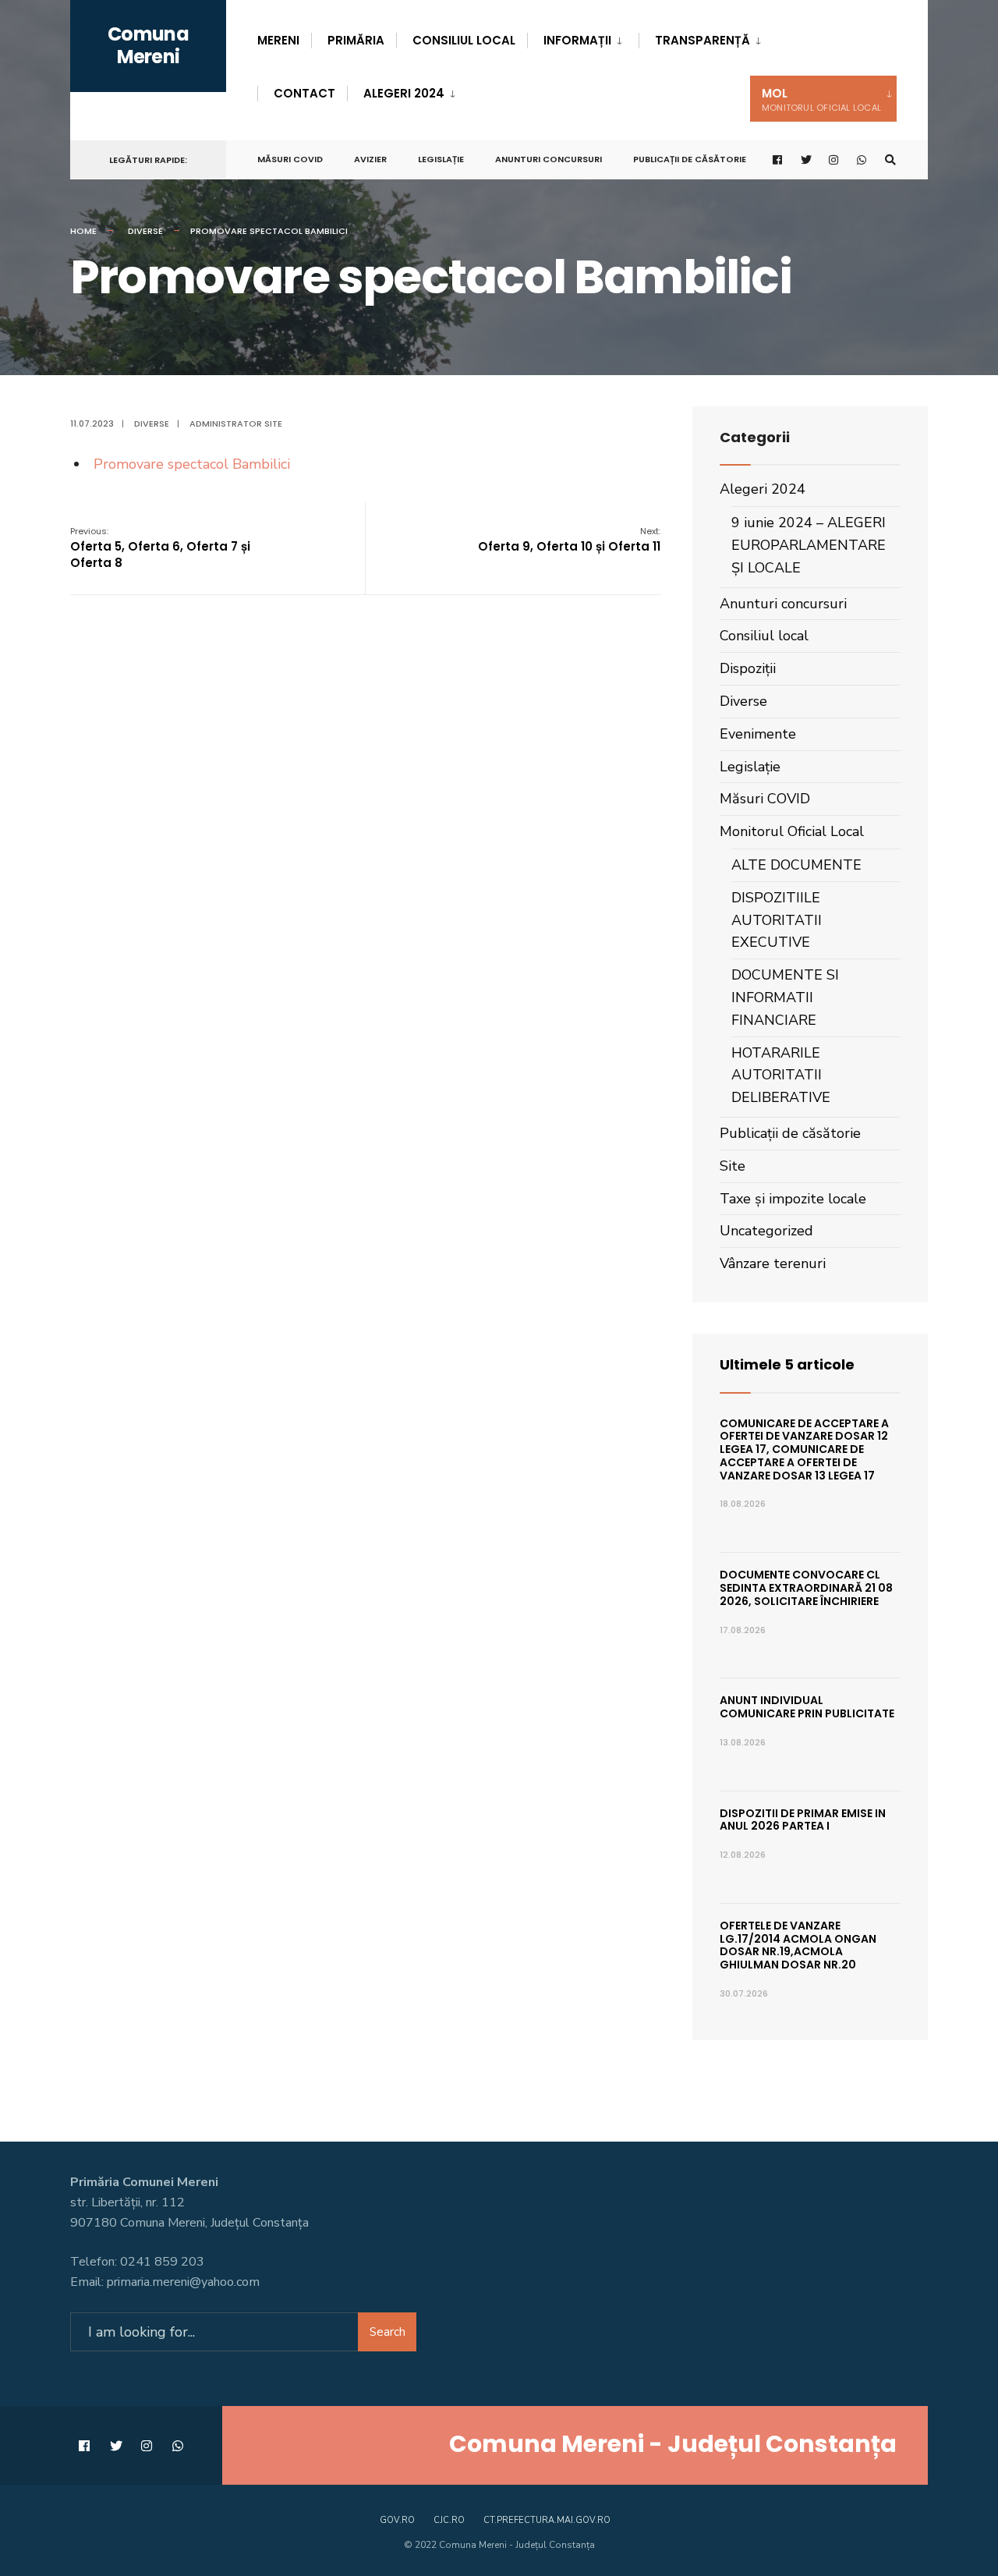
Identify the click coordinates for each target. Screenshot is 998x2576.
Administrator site (236, 423)
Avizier (370, 159)
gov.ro (397, 2520)
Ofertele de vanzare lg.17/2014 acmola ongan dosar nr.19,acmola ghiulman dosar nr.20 (798, 1945)
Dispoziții (748, 668)
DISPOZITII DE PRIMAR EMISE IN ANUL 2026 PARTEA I (803, 1820)
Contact (304, 93)
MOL (821, 99)
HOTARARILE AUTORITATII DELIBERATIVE (781, 1075)
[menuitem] (583, 37)
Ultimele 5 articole (787, 1364)
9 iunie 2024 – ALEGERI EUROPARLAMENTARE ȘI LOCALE (809, 545)
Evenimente (758, 734)
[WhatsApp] (862, 160)
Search (388, 2332)
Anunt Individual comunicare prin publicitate (807, 1707)
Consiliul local (464, 40)
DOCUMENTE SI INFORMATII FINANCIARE (785, 997)
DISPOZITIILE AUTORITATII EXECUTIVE (777, 920)
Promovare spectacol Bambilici (192, 464)
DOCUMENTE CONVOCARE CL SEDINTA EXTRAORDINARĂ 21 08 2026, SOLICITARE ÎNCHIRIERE (806, 1588)
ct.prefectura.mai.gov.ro (547, 2520)
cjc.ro (449, 2520)
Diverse (145, 231)
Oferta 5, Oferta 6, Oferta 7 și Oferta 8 (160, 548)
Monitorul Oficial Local (792, 831)
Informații (577, 40)
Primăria (356, 40)
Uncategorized (766, 1231)
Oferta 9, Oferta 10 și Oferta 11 (569, 540)
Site (733, 1166)
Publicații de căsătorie (690, 159)
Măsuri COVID (290, 159)
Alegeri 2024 (404, 93)
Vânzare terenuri (773, 1263)
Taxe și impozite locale (793, 1199)
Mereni (278, 40)
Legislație (441, 159)
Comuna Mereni (148, 45)
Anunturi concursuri (549, 159)
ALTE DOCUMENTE (796, 865)
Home (83, 231)
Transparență (702, 40)
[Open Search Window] (890, 160)
